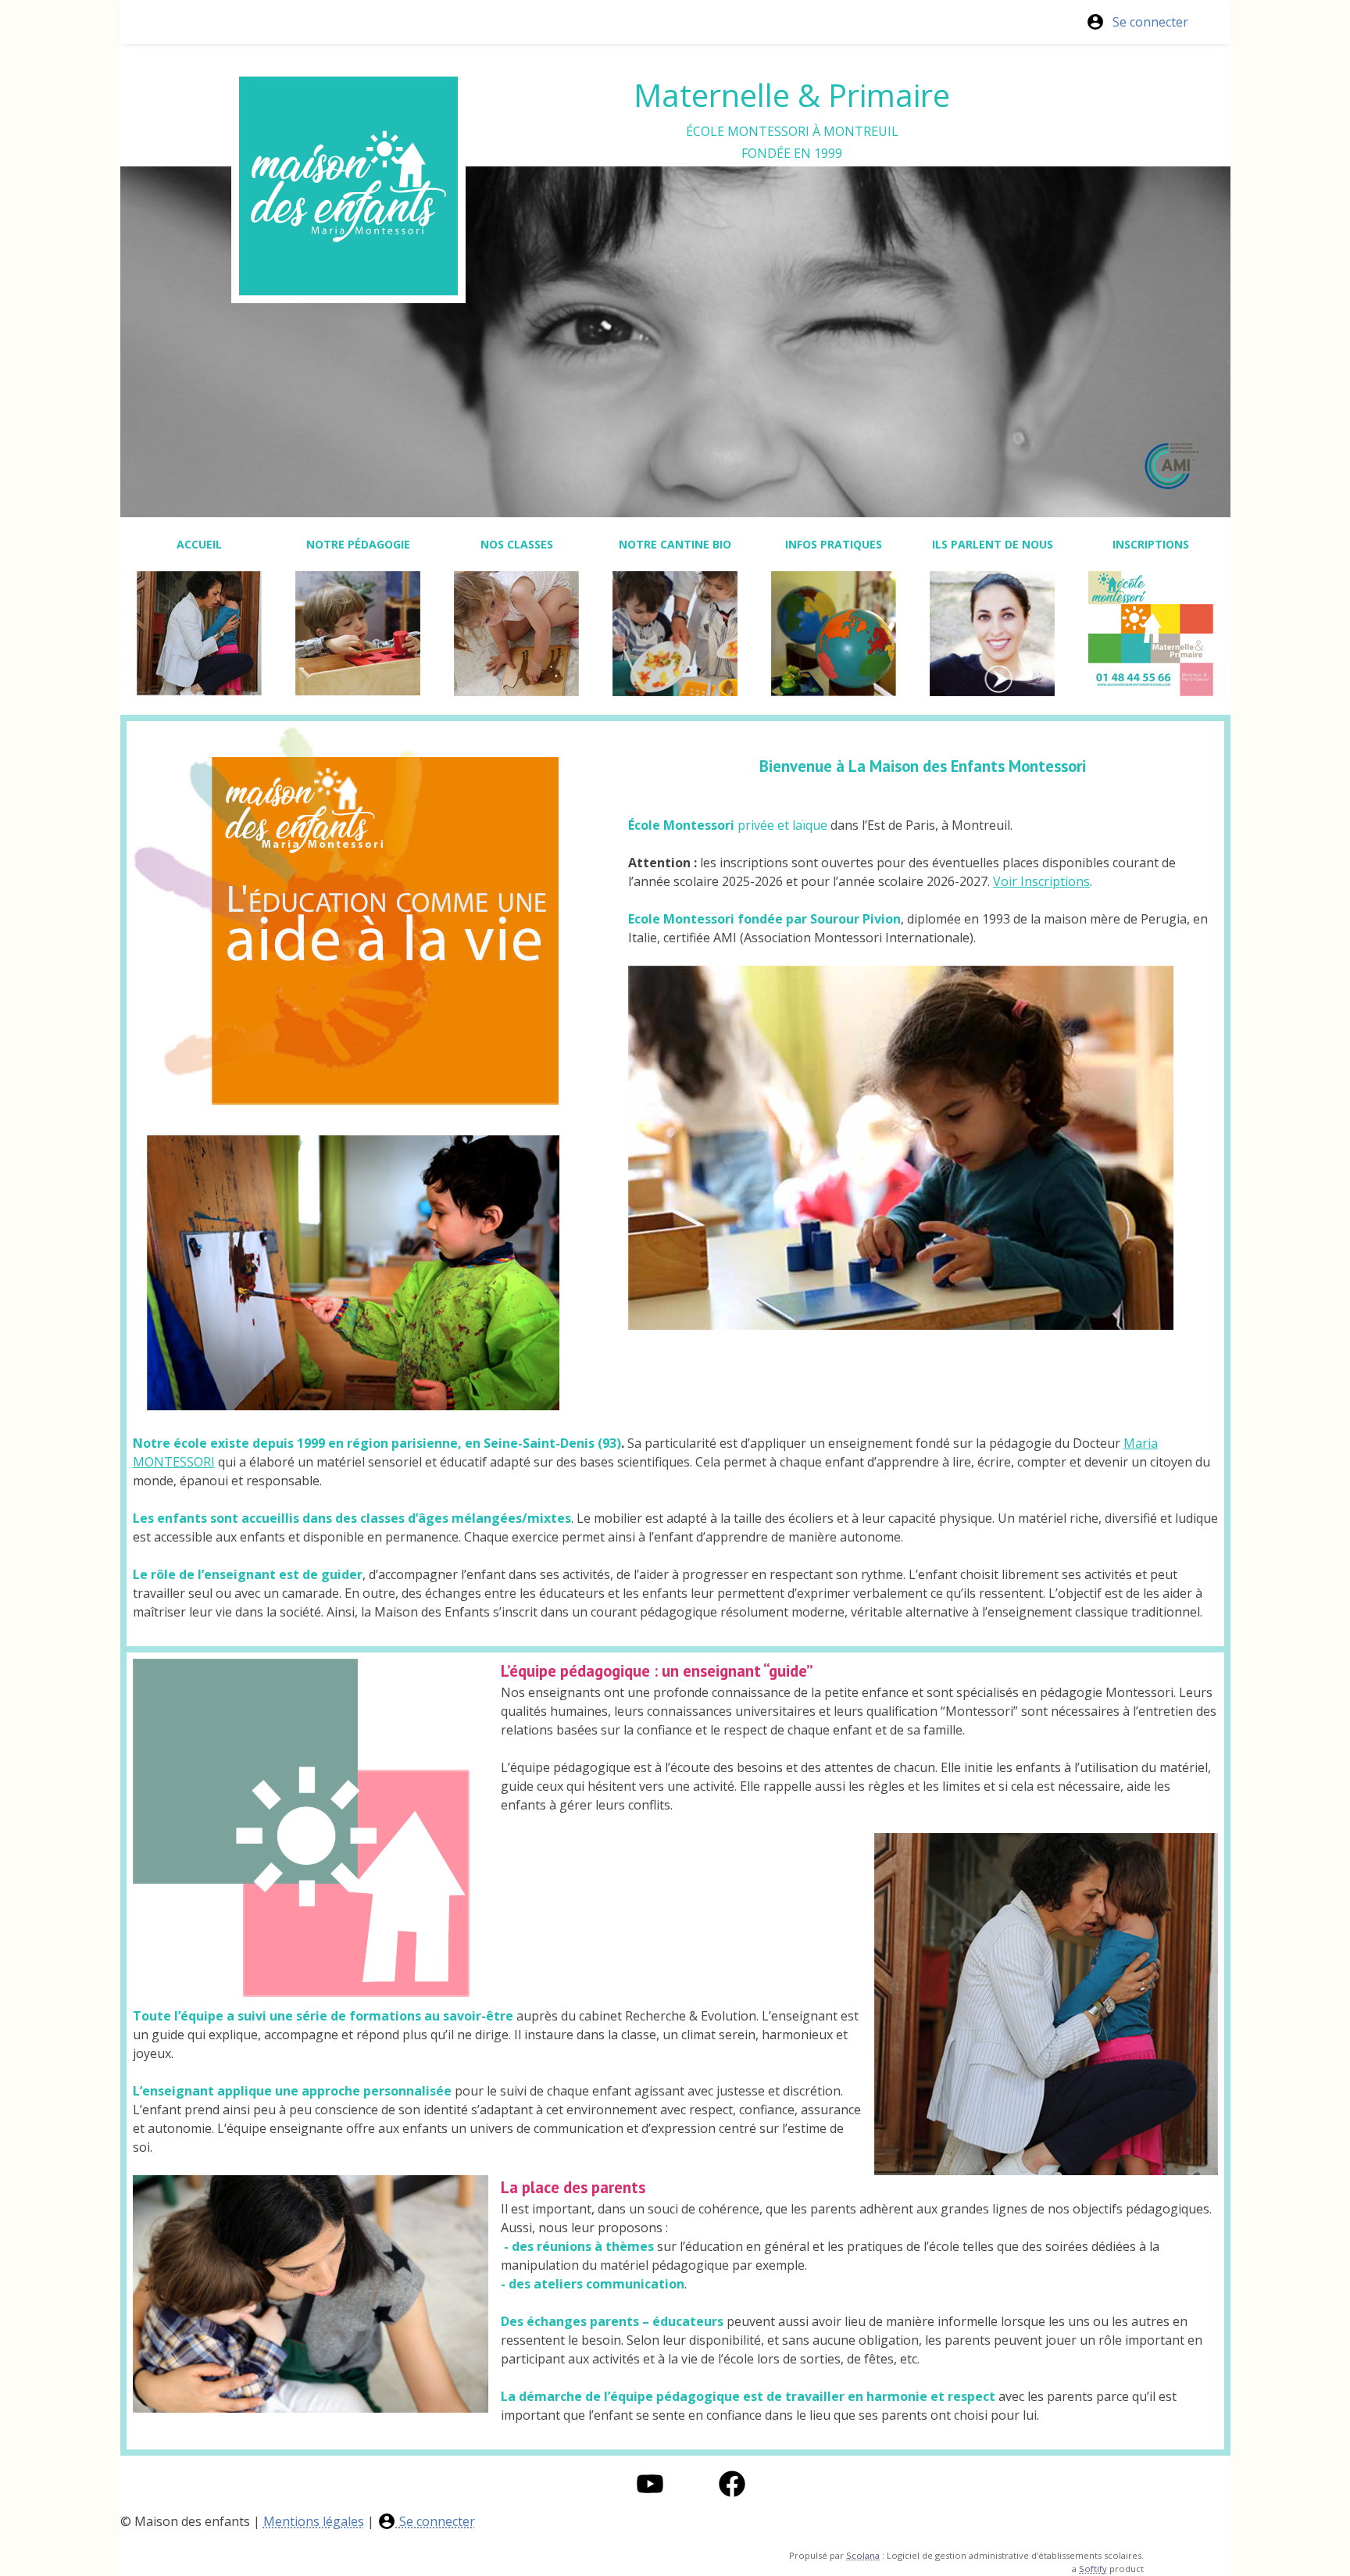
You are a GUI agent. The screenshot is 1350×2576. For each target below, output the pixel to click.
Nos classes (517, 544)
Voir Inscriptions (1041, 881)
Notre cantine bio (675, 544)
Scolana (863, 2555)
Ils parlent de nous (993, 544)
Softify (1093, 2569)
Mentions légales (314, 2521)
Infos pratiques (834, 544)
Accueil (199, 544)
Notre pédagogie (358, 544)
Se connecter (1150, 22)
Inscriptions (1151, 544)
